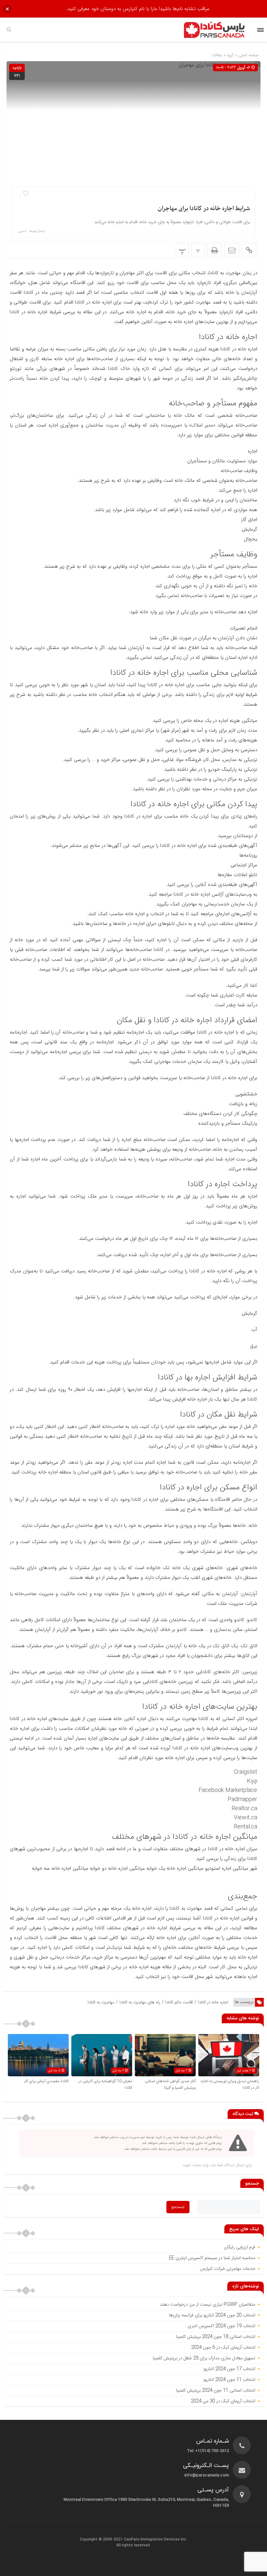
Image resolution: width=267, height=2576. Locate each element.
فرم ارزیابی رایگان (240, 2247)
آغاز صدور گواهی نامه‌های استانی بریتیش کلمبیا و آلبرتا (170, 2084)
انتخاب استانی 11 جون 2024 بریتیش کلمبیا (216, 2391)
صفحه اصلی (248, 55)
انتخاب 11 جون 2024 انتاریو (229, 2380)
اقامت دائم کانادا (179, 2002)
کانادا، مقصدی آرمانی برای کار (46, 2081)
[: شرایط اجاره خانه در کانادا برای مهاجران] (232, 250)
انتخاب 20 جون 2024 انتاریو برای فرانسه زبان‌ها (212, 2315)
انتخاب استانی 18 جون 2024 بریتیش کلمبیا (216, 2337)
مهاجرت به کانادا (101, 2002)
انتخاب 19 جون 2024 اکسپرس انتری (221, 2326)
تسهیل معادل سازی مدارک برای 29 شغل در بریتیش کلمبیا (204, 2358)
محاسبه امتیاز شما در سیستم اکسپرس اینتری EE (212, 2258)
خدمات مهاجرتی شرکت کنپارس (228, 2269)
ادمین (22, 231)
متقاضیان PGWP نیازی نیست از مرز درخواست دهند (208, 2305)
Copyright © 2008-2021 (102, 2540)
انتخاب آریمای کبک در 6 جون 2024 (223, 2348)
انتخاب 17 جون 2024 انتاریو (229, 2369)
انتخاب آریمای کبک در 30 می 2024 (223, 2401)
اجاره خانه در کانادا (213, 2002)
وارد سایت (200, 2165)
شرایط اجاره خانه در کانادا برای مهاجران (204, 209)
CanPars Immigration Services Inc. (155, 2540)
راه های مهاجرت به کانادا (140, 2002)
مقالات (217, 55)
